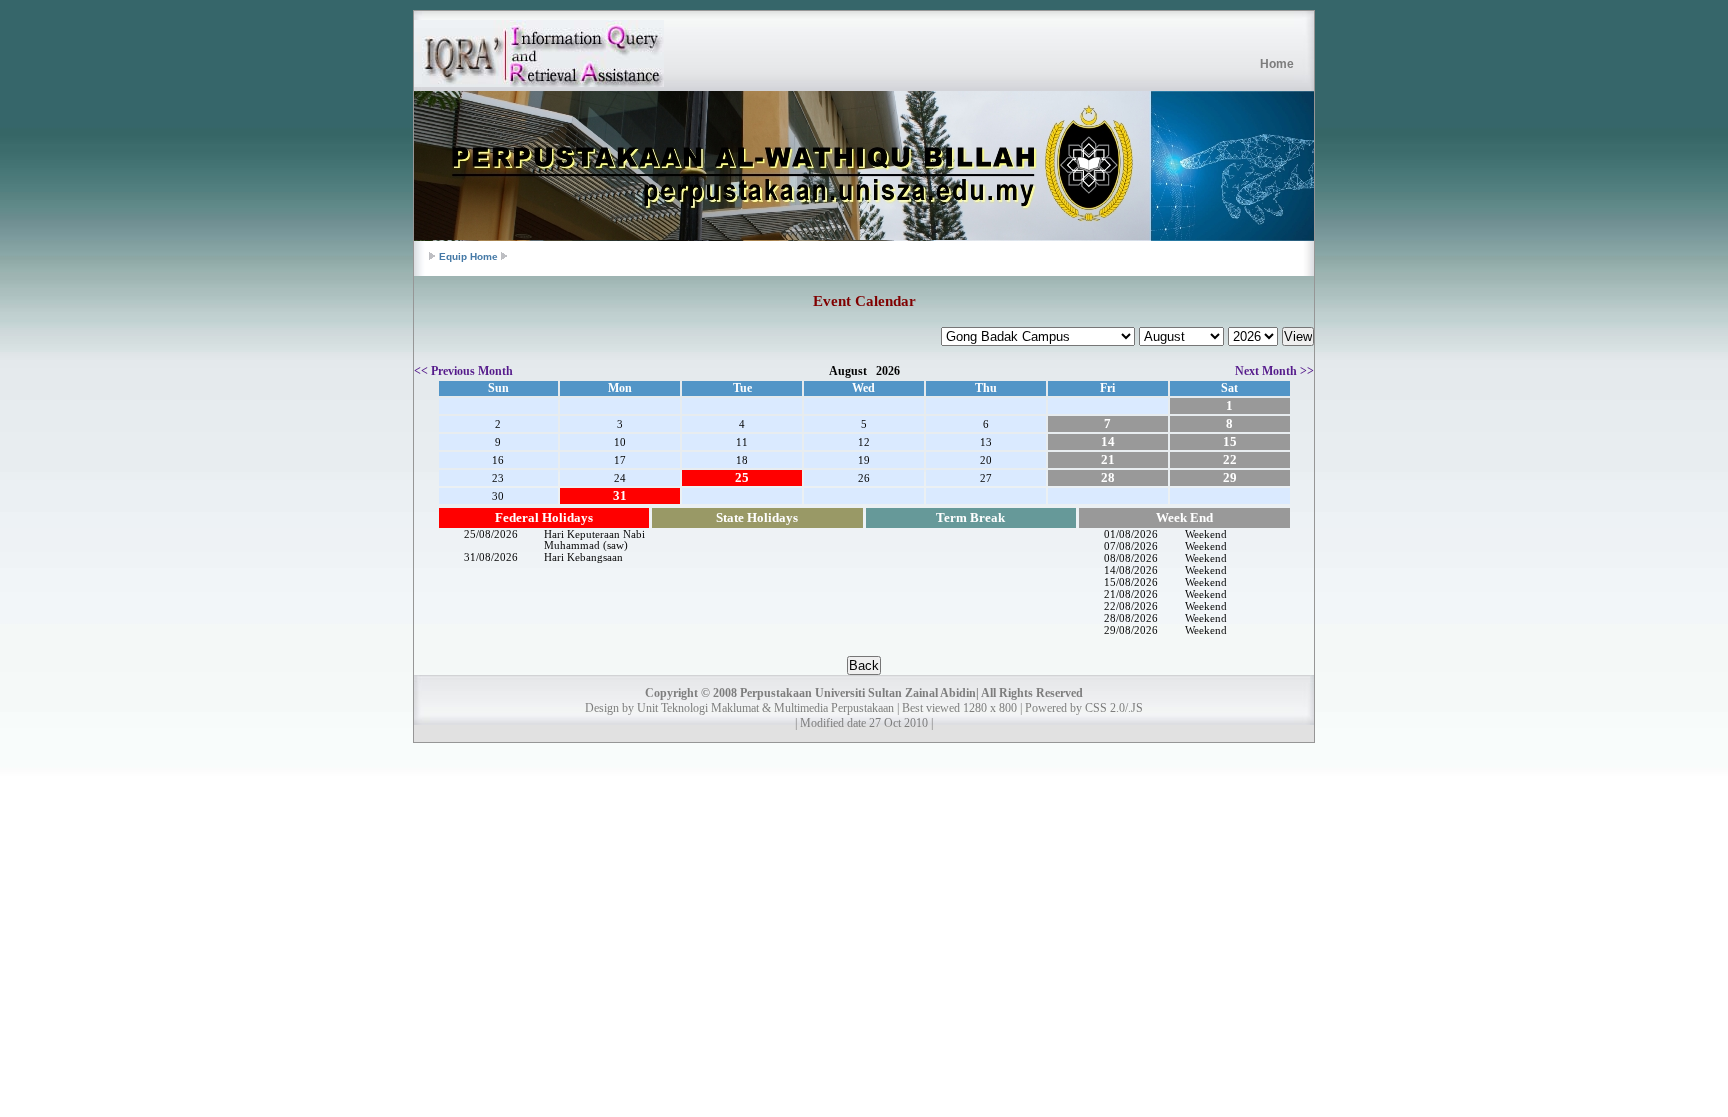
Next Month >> (1274, 371)
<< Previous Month (463, 371)
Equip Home (468, 256)
